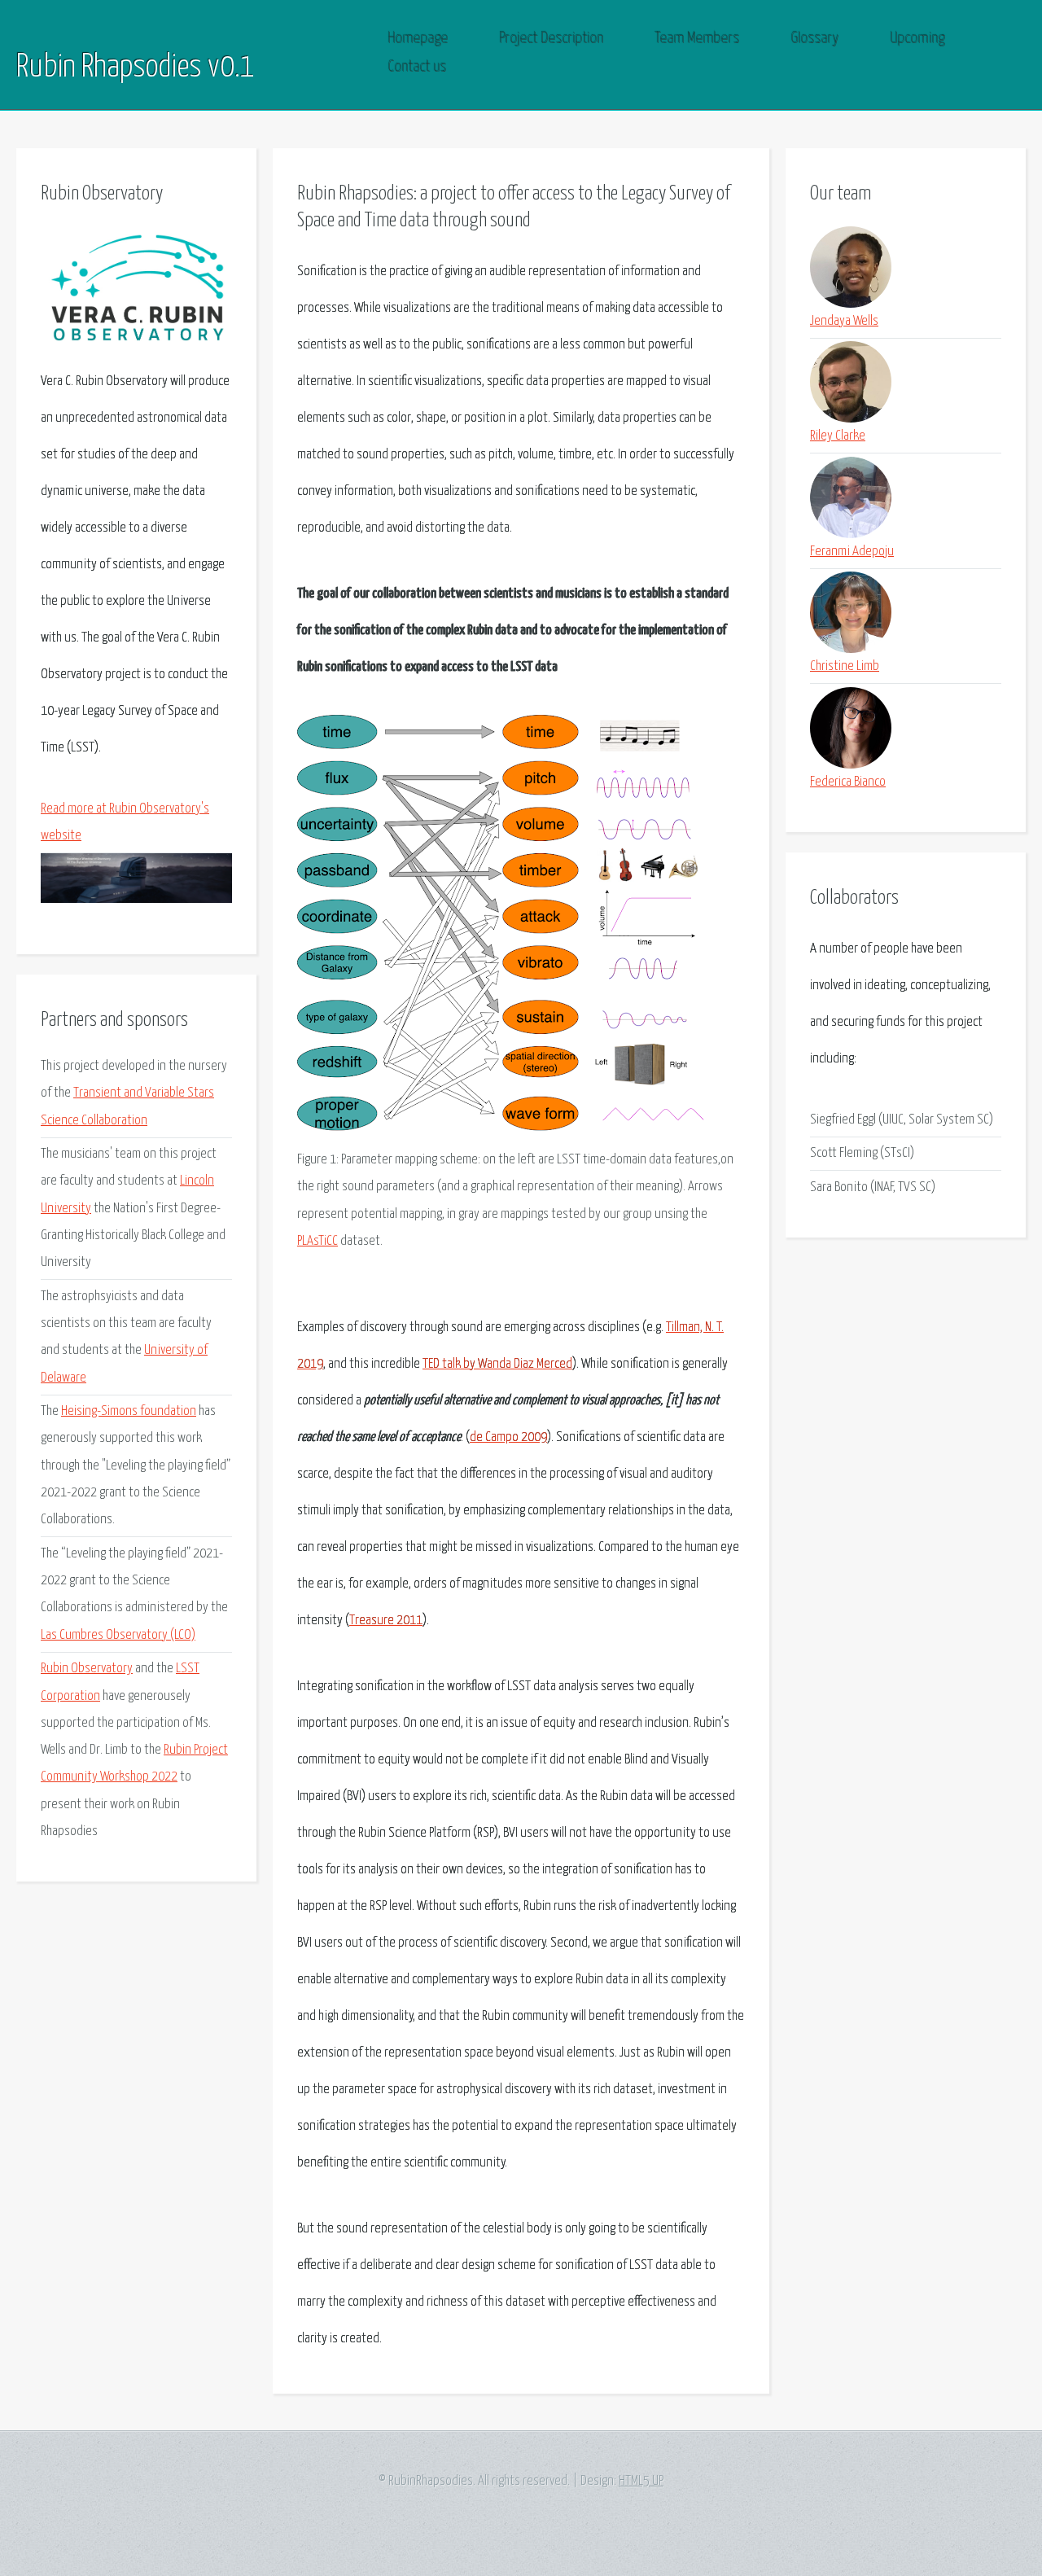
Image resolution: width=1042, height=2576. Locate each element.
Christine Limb (845, 666)
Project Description (552, 39)
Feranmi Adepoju (852, 552)
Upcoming (918, 39)
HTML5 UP (641, 2481)
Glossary (815, 39)
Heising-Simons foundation (129, 1411)
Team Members (698, 39)
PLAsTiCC (317, 1241)
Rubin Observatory (87, 1669)
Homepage (418, 39)
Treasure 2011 (386, 1621)
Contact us (418, 67)
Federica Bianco (848, 782)
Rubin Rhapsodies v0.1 (136, 68)
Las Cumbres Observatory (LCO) (118, 1635)
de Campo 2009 (508, 1437)
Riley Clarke (838, 436)
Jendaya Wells (844, 321)
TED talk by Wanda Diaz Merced (497, 1364)
